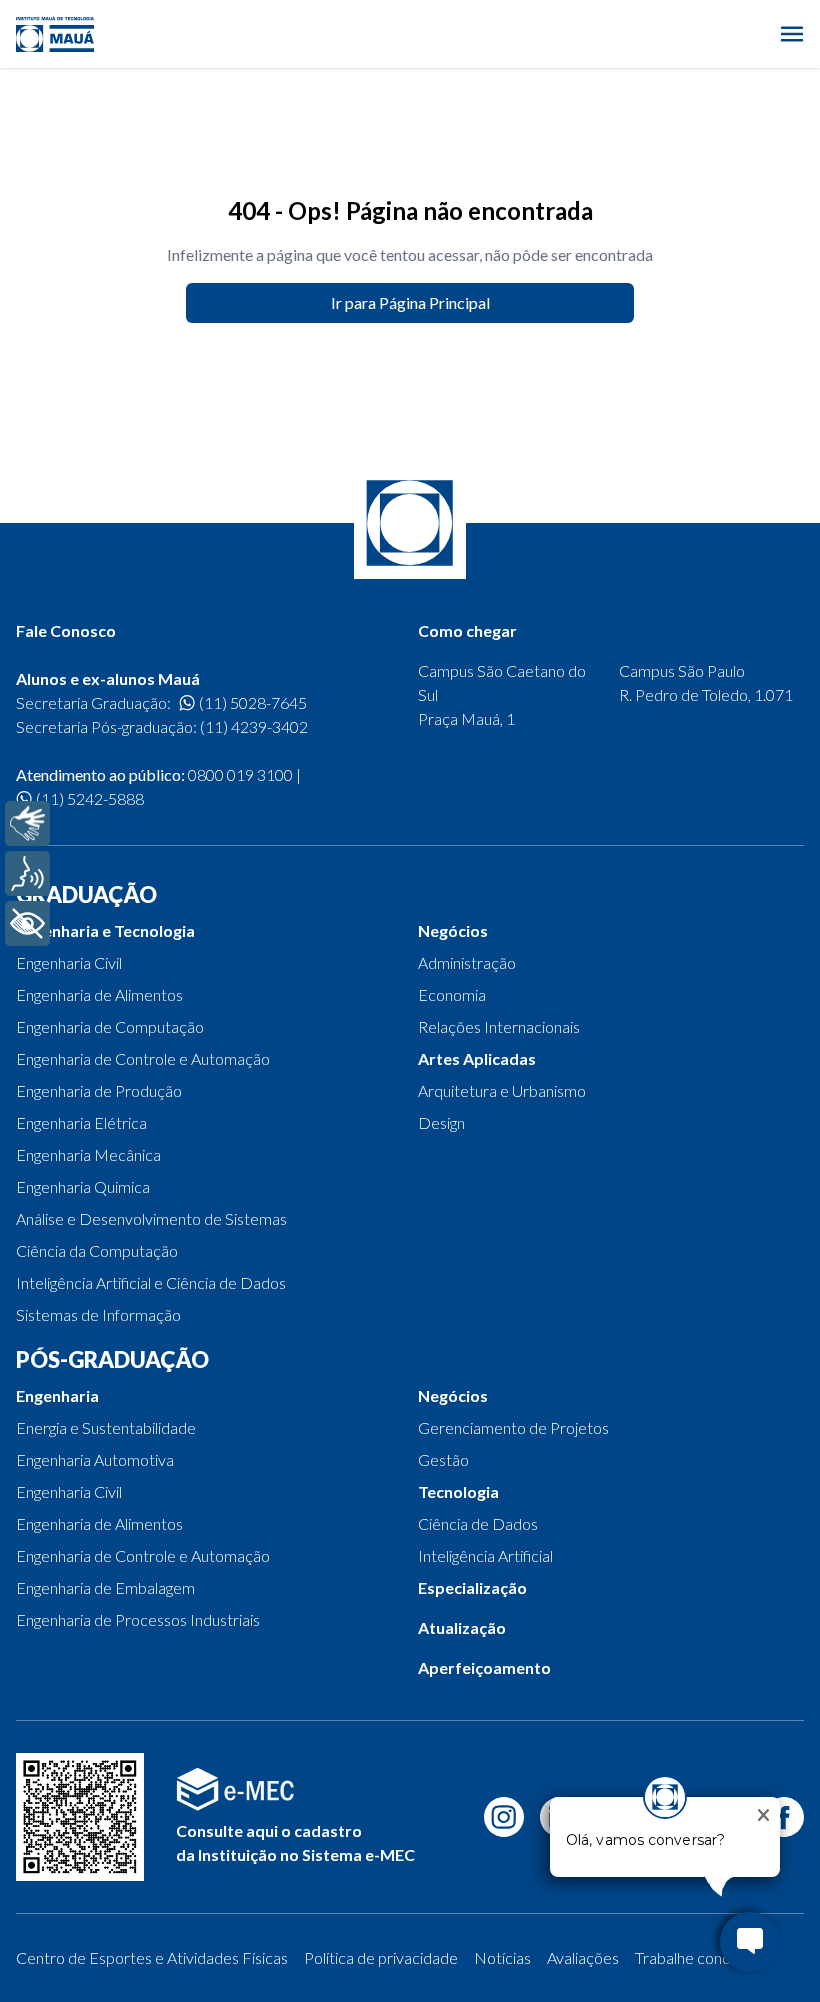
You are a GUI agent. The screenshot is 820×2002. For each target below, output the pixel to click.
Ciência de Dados (478, 1523)
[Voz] (27, 873)
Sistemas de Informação (98, 1314)
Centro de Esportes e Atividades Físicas (152, 1957)
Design (441, 1122)
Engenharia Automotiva (95, 1459)
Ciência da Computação (97, 1250)
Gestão (443, 1459)
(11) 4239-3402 (254, 726)
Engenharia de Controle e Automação (143, 1058)
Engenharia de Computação (110, 1026)
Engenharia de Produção (99, 1090)
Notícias (502, 1957)
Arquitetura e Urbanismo (502, 1090)
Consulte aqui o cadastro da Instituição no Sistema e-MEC (295, 1842)
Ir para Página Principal (410, 302)
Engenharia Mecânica (88, 1154)
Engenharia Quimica (83, 1186)
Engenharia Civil (69, 962)
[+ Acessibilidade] (27, 923)
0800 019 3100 (240, 774)
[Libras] (27, 823)
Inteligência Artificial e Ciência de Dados (151, 1282)
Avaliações (583, 1957)
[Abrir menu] (792, 34)
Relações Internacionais (499, 1026)
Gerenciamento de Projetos (513, 1427)
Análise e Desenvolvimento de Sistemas (151, 1218)
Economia (452, 994)
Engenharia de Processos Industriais (138, 1619)
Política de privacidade (381, 1957)
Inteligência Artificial (485, 1555)
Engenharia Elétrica (81, 1122)
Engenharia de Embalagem (105, 1587)
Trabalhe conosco (695, 1957)
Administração (467, 962)
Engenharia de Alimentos (99, 994)
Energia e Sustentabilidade (106, 1427)
